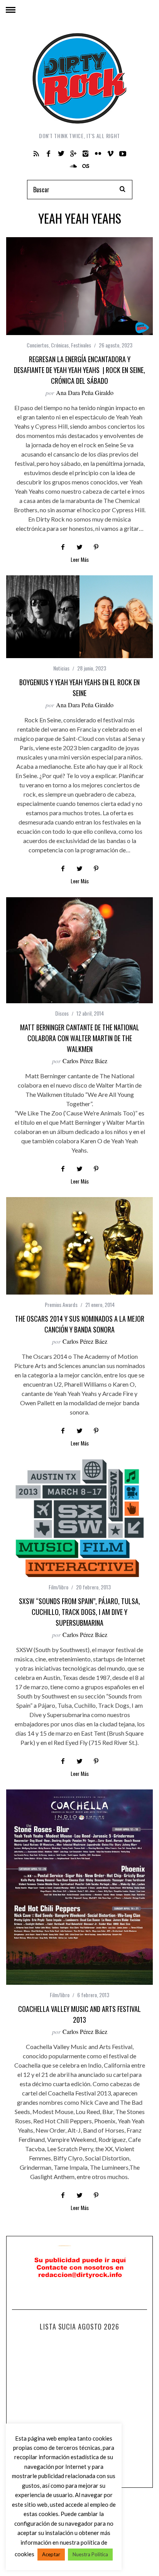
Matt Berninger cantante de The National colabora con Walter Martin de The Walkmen (80, 1038)
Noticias (61, 668)
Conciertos (38, 345)
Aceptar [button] (51, 2554)
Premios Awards (61, 1304)
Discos (62, 1013)
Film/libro (58, 1587)
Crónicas (60, 345)
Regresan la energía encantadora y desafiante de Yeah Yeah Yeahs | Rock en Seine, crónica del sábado (79, 370)
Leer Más (80, 560)
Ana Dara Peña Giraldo (85, 393)
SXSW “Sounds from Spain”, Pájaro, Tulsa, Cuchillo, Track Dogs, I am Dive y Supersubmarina (79, 1612)
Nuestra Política (90, 2554)
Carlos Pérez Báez (85, 1061)
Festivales (81, 345)
